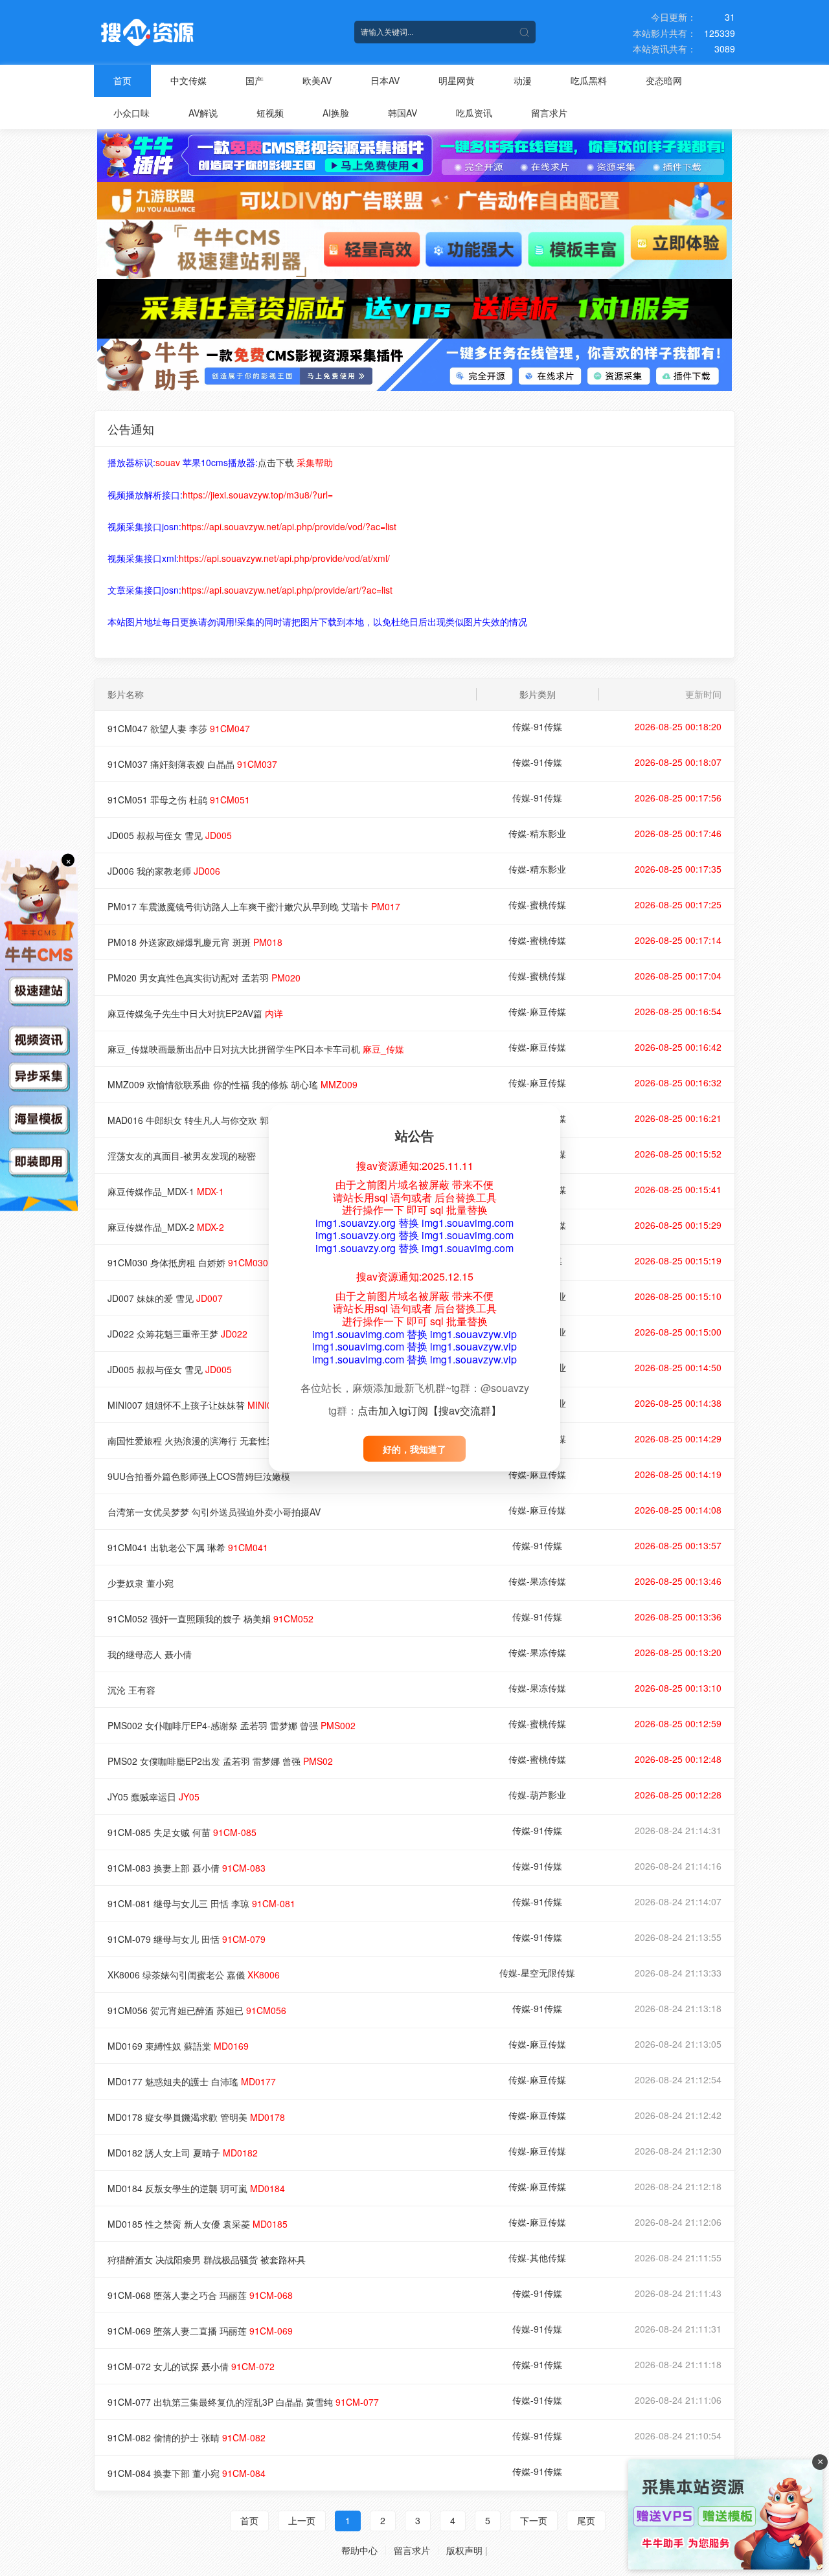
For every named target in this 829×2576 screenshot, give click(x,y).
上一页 (302, 2520)
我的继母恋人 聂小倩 (150, 1654)
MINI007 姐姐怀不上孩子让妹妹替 (195, 1405)
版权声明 (464, 2550)
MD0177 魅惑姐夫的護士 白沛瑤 (192, 2081)
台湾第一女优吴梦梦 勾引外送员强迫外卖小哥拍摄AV (214, 1512)
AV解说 (203, 113)
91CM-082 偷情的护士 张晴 (187, 2437)
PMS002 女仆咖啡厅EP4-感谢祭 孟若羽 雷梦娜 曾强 (232, 1725)
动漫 (523, 80)
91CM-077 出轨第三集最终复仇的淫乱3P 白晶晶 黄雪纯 (243, 2402)
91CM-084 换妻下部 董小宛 (187, 2473)
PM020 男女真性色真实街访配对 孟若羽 (204, 978)
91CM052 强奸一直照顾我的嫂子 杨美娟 (210, 1618)
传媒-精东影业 (537, 833)
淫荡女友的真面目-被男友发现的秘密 (182, 1156)
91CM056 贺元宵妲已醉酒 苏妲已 (197, 2010)
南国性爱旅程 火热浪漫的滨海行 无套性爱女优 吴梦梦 (216, 1440)
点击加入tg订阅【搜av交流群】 (429, 1410)
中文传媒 (188, 80)
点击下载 (276, 462)
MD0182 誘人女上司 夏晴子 (183, 2153)
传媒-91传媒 (537, 726)
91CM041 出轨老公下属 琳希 (188, 1547)
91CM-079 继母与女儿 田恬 (187, 1939)
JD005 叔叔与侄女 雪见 (170, 835)
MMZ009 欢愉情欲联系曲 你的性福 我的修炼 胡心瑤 (233, 1084)
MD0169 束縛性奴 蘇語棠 (178, 2046)
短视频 (270, 113)
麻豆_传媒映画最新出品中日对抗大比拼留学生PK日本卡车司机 (256, 1049)
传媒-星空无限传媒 (537, 1973)
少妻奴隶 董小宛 (141, 1583)
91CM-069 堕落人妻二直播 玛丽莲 (200, 2331)
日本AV (385, 80)
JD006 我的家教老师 (164, 871)
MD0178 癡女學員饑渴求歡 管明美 (196, 2117)
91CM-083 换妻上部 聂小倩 (187, 1868)
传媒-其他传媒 (537, 2257)
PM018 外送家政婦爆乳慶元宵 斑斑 (195, 942)
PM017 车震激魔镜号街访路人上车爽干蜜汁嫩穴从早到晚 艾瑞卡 (254, 906)
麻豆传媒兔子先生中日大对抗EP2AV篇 (195, 1013)
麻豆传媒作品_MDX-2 (166, 1227)
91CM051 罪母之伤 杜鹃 (179, 800)
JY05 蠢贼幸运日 (153, 1797)
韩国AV (403, 113)
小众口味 (131, 113)
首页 (122, 80)
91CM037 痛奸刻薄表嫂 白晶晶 (192, 764)
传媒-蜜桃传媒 (537, 904)
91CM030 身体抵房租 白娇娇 (188, 1262)
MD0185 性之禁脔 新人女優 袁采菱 (198, 2224)
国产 (255, 80)
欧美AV (317, 80)
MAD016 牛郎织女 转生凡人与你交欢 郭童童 (216, 1120)
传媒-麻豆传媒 (537, 1011)
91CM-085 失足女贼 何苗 (182, 1832)
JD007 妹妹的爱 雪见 (165, 1298)
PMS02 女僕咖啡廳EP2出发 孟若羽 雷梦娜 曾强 (220, 1761)
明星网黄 (457, 80)
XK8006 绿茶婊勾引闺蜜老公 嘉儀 (194, 1975)
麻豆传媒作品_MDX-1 (166, 1191)
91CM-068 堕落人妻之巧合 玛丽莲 (200, 2295)
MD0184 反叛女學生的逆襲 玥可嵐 (196, 2188)
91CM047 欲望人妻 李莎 (179, 728)
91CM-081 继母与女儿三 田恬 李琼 (201, 1903)
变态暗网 (664, 80)
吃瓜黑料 (589, 80)
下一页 (534, 2520)
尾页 (586, 2520)
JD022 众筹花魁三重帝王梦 (177, 1334)
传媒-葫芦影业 (537, 1795)
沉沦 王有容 (131, 1690)
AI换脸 (336, 113)
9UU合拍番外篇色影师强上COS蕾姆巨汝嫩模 (199, 1476)
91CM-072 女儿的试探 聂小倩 (191, 2366)
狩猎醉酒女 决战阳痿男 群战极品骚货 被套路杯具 (207, 2259)
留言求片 (549, 113)
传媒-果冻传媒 (537, 1581)
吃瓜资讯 (474, 113)
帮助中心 (359, 2550)
